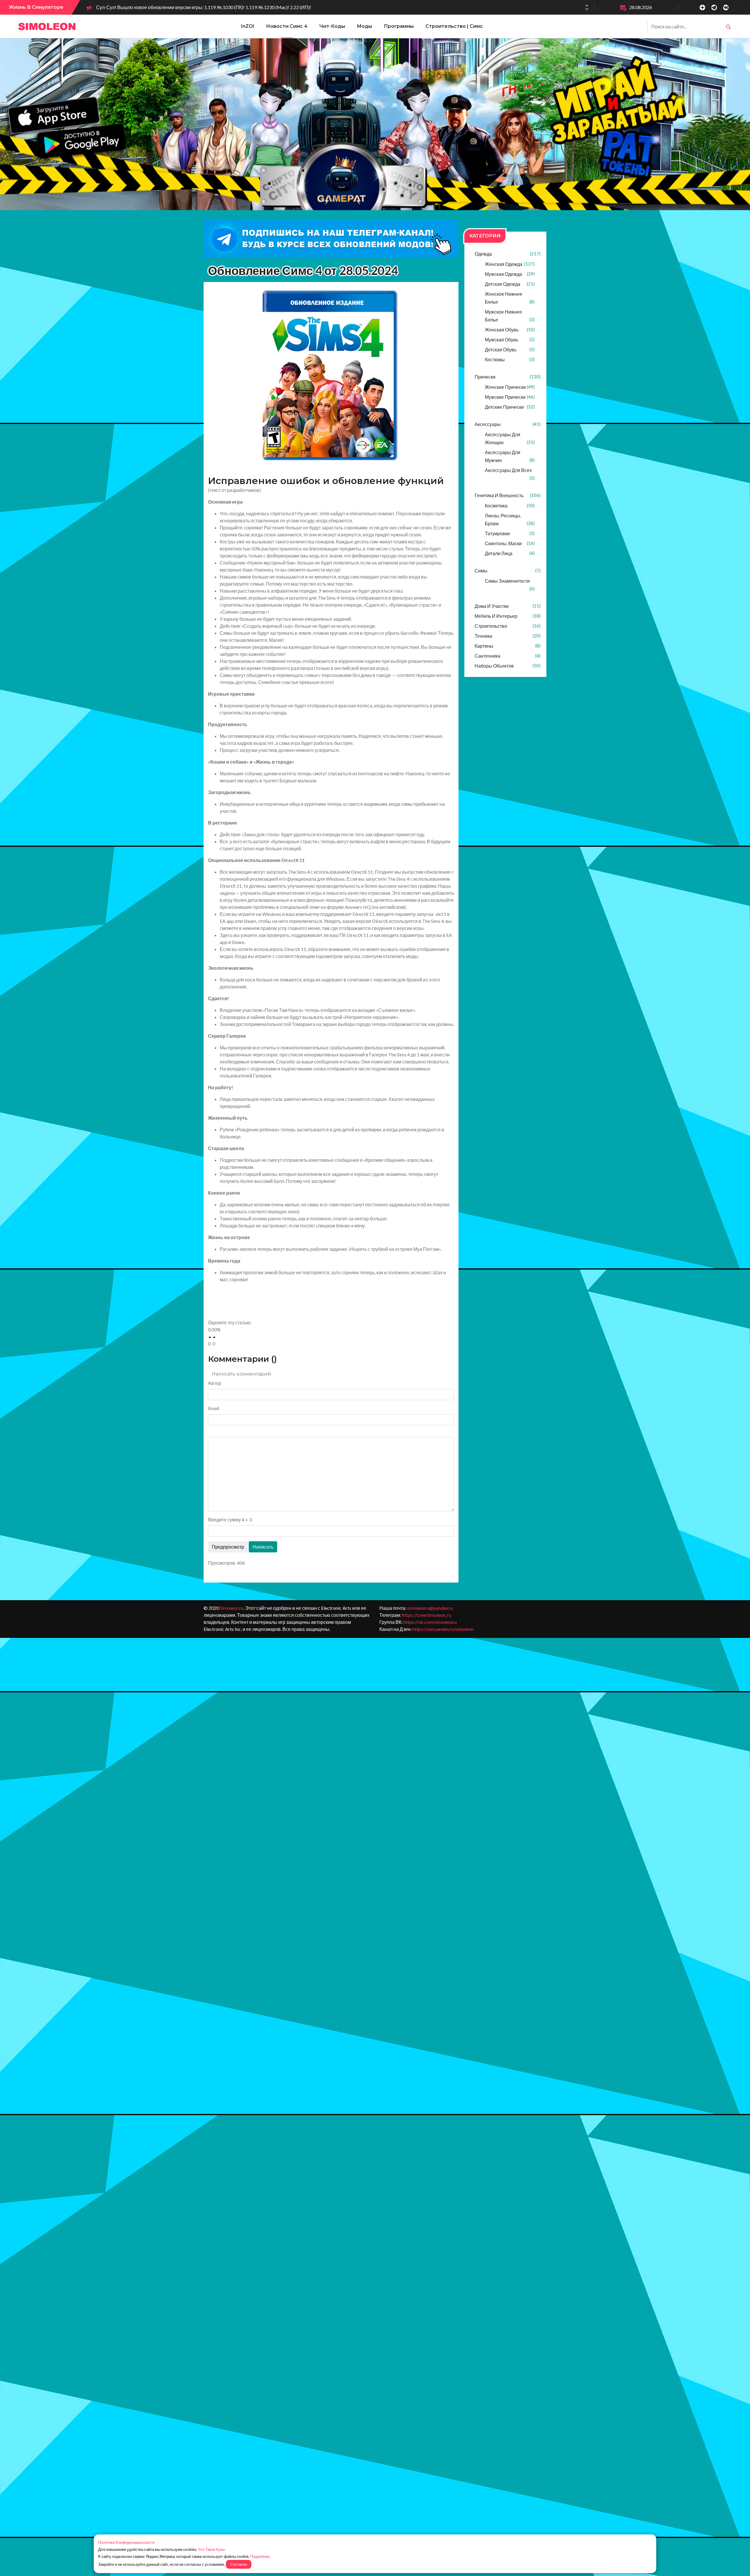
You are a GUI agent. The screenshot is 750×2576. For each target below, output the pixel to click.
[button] (587, 9)
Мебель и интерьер (508, 616)
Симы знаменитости (510, 585)
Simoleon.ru (232, 1608)
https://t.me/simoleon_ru (427, 1615)
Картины (508, 646)
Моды (364, 26)
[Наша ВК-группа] (726, 7)
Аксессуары (508, 424)
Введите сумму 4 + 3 (230, 1519)
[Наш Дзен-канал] (702, 7)
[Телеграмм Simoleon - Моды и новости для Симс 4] (331, 239)
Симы (508, 571)
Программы (399, 26)
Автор (215, 1383)
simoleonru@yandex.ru (430, 1608)
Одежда (508, 254)
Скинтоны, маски (510, 543)
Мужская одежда (510, 274)
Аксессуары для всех (510, 474)
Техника (508, 636)
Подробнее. (260, 2556)
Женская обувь (510, 330)
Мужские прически (510, 397)
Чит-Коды (332, 26)
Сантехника (508, 656)
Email (214, 1408)
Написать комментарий (241, 1374)
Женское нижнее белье (510, 298)
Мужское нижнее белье (510, 316)
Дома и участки (508, 606)
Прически (508, 377)
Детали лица (510, 553)
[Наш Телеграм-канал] (714, 7)
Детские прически (510, 407)
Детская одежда (510, 284)
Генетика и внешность (508, 495)
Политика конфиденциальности (126, 2542)
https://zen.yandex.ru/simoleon (443, 1629)
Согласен (239, 2564)
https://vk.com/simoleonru (430, 1622)
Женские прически (510, 387)
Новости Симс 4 (287, 26)
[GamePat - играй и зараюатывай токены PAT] (375, 124)
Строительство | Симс (454, 26)
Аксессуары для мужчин (510, 456)
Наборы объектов (508, 666)
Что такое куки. (212, 2549)
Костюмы (510, 359)
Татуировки (510, 533)
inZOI (248, 26)
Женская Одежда (510, 264)
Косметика (510, 506)
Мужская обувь (510, 339)
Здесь (226, 935)
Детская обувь (510, 349)
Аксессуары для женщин (510, 438)
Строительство (508, 626)
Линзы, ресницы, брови (510, 519)
